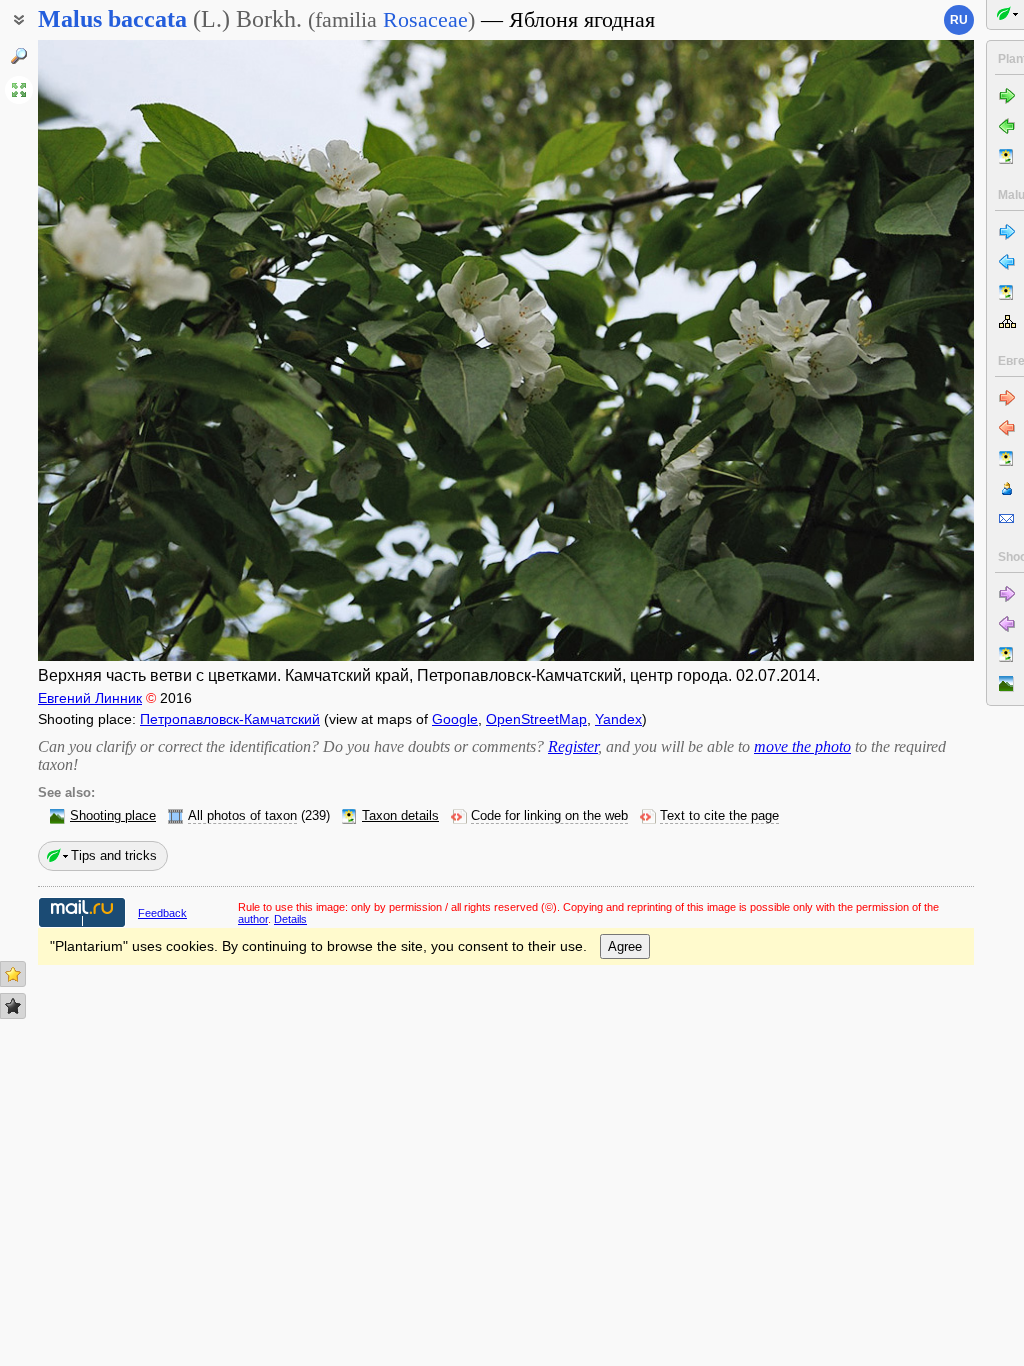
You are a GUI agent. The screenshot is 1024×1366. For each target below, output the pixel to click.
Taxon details (400, 816)
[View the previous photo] (136, 350)
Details (290, 919)
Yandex (618, 719)
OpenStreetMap (536, 719)
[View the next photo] (875, 350)
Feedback (162, 913)
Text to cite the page (719, 816)
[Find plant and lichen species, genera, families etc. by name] (19, 56)
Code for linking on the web (549, 816)
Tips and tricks (114, 855)
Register (573, 746)
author (253, 919)
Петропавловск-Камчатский (230, 719)
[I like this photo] (13, 974)
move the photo (802, 746)
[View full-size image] (19, 90)
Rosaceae (425, 19)
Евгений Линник (90, 698)
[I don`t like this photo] (13, 1006)
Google (455, 719)
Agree (625, 946)
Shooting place (113, 816)
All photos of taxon (242, 816)
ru (959, 20)
